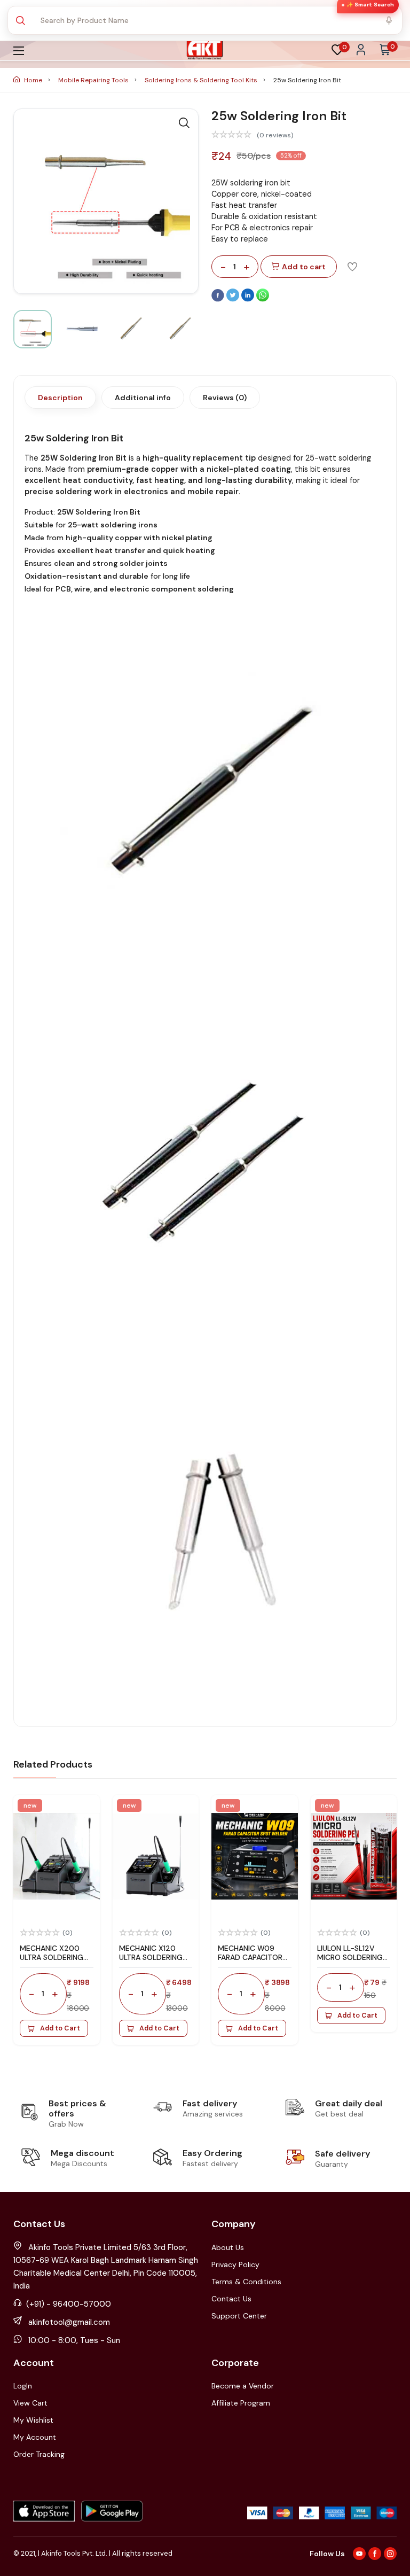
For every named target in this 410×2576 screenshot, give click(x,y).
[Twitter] (234, 299)
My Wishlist (33, 2420)
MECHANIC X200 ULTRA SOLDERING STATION (52, 1957)
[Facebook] (219, 299)
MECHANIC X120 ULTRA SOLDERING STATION (151, 1957)
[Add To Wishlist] (352, 266)
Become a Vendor (243, 2386)
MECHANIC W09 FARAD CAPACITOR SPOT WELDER (250, 1957)
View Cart (30, 2403)
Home (33, 80)
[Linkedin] (249, 299)
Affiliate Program (241, 2403)
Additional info (143, 398)
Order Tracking (39, 2454)
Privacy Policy (235, 2264)
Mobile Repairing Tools (94, 80)
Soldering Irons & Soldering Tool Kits (202, 80)
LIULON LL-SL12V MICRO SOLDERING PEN (350, 1957)
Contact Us (231, 2299)
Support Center (239, 2316)
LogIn (23, 2386)
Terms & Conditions (246, 2282)
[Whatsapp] (263, 299)
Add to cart (304, 267)
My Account (35, 2437)
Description (60, 398)
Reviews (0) (225, 398)
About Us (228, 2247)
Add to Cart (60, 2028)
